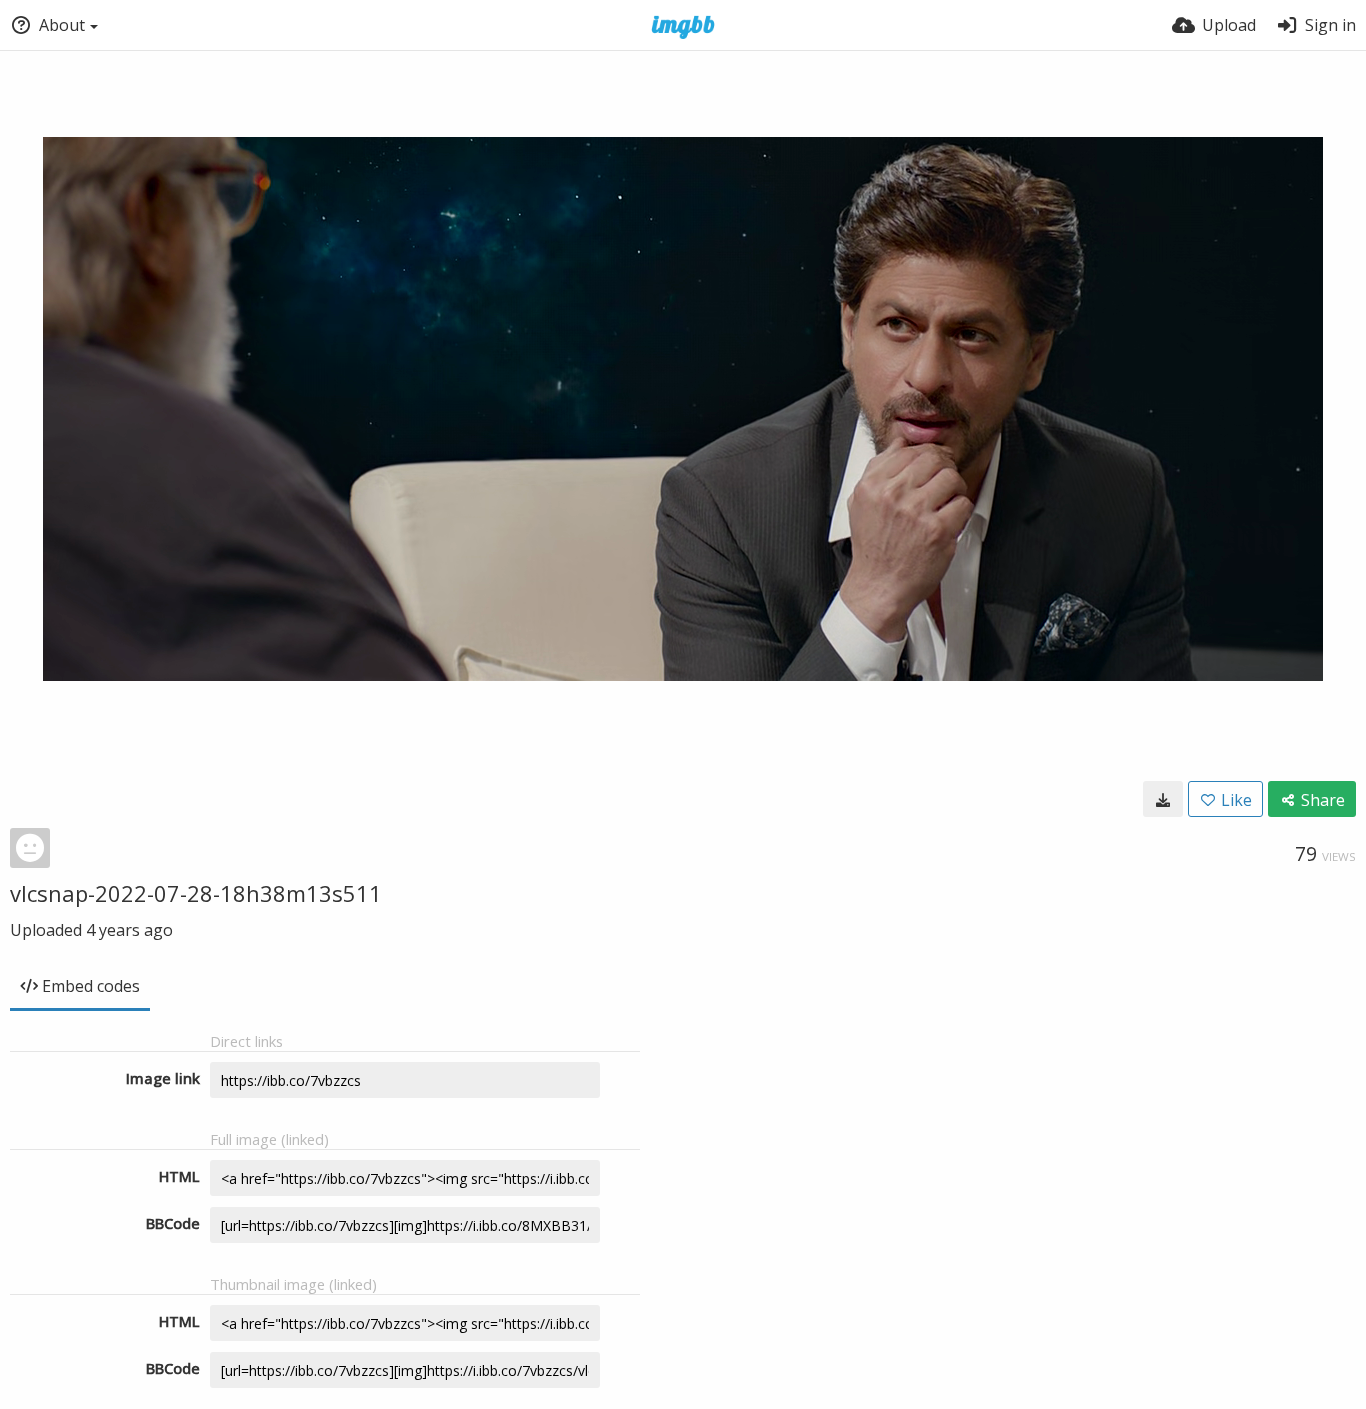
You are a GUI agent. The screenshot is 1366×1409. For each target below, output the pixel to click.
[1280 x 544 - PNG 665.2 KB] (1163, 799)
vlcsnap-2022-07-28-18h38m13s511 (196, 893)
